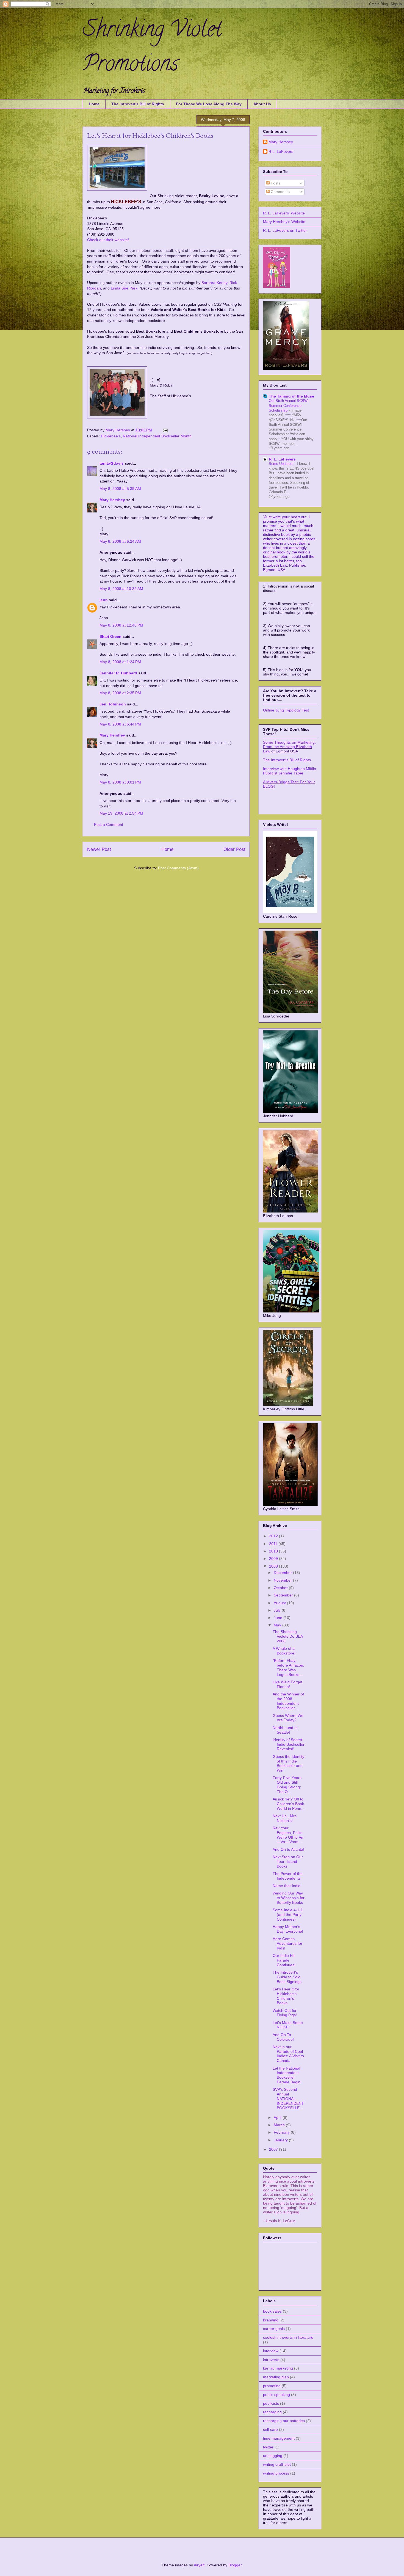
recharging (272, 2412)
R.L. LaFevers (281, 151)
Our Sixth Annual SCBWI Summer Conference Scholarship (289, 406)
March (280, 2125)
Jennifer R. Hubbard (118, 673)
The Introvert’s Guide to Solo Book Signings (287, 1977)
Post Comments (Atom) (178, 868)
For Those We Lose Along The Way (209, 104)
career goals (274, 2329)
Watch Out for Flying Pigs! (285, 2013)
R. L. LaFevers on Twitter (285, 230)
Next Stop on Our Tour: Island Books (288, 1861)
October (281, 1588)
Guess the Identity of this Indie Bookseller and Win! (288, 1763)
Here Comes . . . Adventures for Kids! (287, 1943)
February (282, 2132)
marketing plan (276, 2377)
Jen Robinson (113, 704)
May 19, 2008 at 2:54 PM (121, 813)
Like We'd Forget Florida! (287, 1684)
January (281, 2140)
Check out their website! (108, 240)
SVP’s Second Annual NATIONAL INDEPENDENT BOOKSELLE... (288, 2099)
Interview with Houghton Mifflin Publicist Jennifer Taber (290, 771)
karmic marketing (278, 2368)
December (283, 1573)
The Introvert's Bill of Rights (138, 104)
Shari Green (110, 636)
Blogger (235, 2565)
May (278, 1625)
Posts (275, 183)
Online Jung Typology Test (286, 710)
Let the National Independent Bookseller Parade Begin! (287, 2075)
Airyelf (199, 2565)
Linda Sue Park (124, 288)
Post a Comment (109, 824)
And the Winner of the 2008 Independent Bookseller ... (288, 1701)
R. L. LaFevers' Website (284, 213)
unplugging (273, 2456)
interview (271, 2351)
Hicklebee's (111, 436)
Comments (280, 192)
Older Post (234, 849)
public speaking (276, 2395)
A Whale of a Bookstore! (284, 1651)
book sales (272, 2311)
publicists (271, 2403)
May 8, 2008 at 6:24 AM (120, 541)
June (279, 1618)
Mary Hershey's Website (284, 222)
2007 (274, 2149)
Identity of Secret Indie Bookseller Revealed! (289, 1744)
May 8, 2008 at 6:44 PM (120, 724)
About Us (262, 104)
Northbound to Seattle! (285, 1730)
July (278, 1610)
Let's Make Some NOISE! (288, 2025)
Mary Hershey (118, 430)
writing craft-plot (277, 2464)
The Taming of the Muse (291, 396)
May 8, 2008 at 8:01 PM (120, 782)
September (284, 1595)
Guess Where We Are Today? (288, 1718)
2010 (274, 1551)
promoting (272, 2386)
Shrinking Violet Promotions (152, 49)
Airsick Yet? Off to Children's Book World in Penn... (289, 1804)
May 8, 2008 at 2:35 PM (120, 693)
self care (270, 2429)
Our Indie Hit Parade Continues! (284, 1960)
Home (94, 104)
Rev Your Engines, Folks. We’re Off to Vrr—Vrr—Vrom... (288, 1835)
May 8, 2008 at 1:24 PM (120, 662)
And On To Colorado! (283, 2037)
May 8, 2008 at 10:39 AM (121, 589)
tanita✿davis (112, 463)
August (280, 1603)
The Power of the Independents (288, 1876)
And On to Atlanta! (288, 1849)
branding (271, 2320)
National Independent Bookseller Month (157, 436)
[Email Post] (165, 430)
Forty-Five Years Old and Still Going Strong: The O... (287, 1785)
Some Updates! (282, 464)
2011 (274, 1544)
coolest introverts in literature (288, 2337)
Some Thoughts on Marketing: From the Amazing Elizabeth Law (289, 747)
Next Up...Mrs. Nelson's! (285, 1818)
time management (279, 2438)
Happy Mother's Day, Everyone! (288, 1929)
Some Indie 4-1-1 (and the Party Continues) (288, 1915)
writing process (276, 2473)
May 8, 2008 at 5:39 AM (120, 489)
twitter (268, 2447)
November (283, 1580)
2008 (274, 1566)
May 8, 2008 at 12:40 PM (121, 625)
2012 (274, 1536)
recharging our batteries (284, 2421)
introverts (271, 2360)
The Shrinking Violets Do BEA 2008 (288, 1636)
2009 (274, 1559)
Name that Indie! (287, 1886)
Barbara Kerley (214, 283)
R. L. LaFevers (282, 459)
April (278, 2117)
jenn (104, 600)
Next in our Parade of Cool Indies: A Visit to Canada (288, 2054)
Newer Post (99, 849)
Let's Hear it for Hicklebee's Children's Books (286, 1996)
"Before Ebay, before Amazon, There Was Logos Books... (288, 1667)
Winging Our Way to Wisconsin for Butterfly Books (289, 1898)
